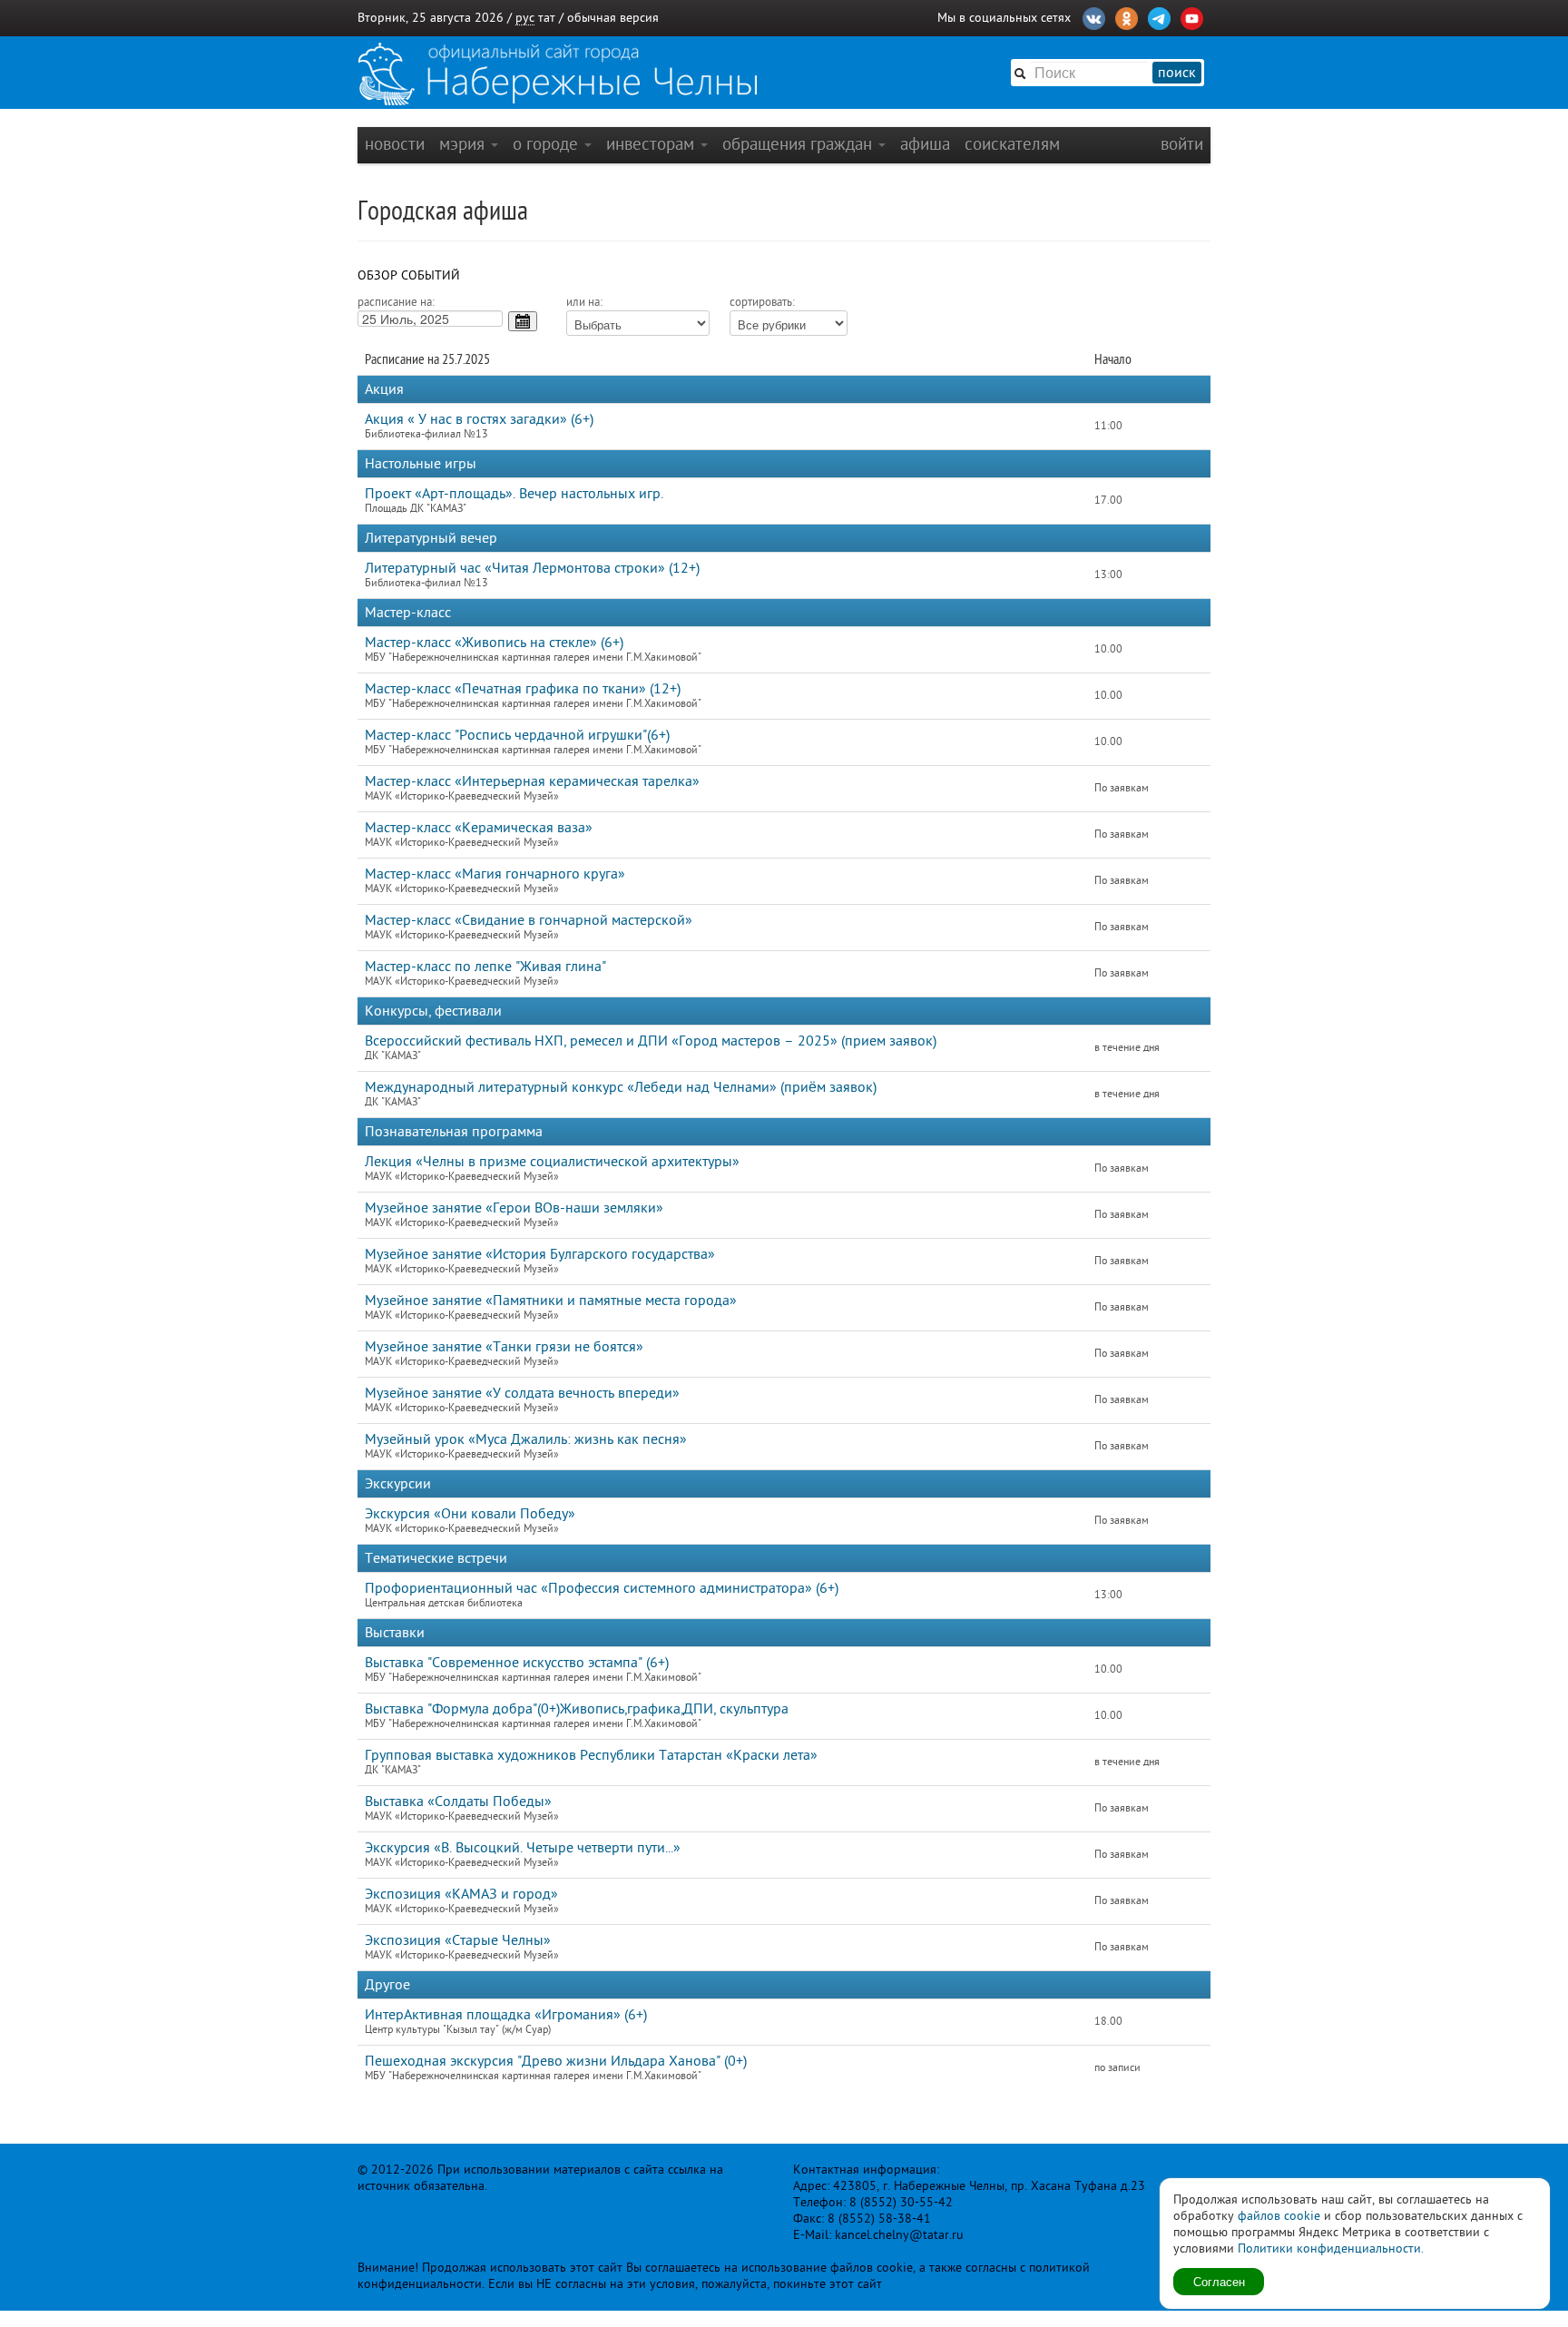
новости (395, 144)
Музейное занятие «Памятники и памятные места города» (551, 1301)
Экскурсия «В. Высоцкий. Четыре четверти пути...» (523, 1848)
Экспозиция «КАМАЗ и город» (461, 1894)
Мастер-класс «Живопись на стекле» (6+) (494, 643)
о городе (548, 144)
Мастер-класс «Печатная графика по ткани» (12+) (523, 689)
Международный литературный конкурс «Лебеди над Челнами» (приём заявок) (621, 1087)
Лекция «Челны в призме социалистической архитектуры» (552, 1162)
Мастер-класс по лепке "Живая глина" (485, 967)
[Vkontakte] (1094, 16)
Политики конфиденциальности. (1331, 2248)
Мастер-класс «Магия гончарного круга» (495, 874)
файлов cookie (1279, 2216)
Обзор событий (409, 275)
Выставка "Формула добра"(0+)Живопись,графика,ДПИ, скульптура (577, 1709)
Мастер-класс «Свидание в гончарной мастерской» (529, 920)
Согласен (1219, 2281)
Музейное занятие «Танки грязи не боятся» (504, 1347)
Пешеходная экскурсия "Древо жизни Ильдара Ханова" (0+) (556, 2061)
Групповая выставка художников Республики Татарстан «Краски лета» (591, 1755)
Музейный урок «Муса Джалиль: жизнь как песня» (526, 1439)
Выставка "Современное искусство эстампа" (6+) (517, 1663)
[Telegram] (1159, 16)
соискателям (1012, 144)
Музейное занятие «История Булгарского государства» (540, 1254)
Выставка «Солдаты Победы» (458, 1802)
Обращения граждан (799, 144)
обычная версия (613, 18)
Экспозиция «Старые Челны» (458, 1940)
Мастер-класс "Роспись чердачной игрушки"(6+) (517, 735)
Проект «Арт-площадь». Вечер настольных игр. (514, 494)
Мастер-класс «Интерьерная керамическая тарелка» (532, 781)
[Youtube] (1192, 16)
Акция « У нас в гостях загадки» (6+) (479, 419)
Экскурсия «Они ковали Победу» (470, 1514)
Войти (1182, 144)
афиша (925, 144)
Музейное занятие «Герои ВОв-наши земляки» (514, 1208)
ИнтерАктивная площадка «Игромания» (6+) (506, 2015)
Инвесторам (652, 144)
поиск (1177, 73)
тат (547, 18)
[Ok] (1127, 16)
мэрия (464, 144)
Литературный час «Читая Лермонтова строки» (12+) (532, 568)
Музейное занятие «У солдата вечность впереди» (522, 1393)
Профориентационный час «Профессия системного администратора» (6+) (602, 1588)
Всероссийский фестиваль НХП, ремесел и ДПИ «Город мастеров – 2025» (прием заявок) (651, 1041)
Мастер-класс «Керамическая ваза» (479, 828)
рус (525, 18)
